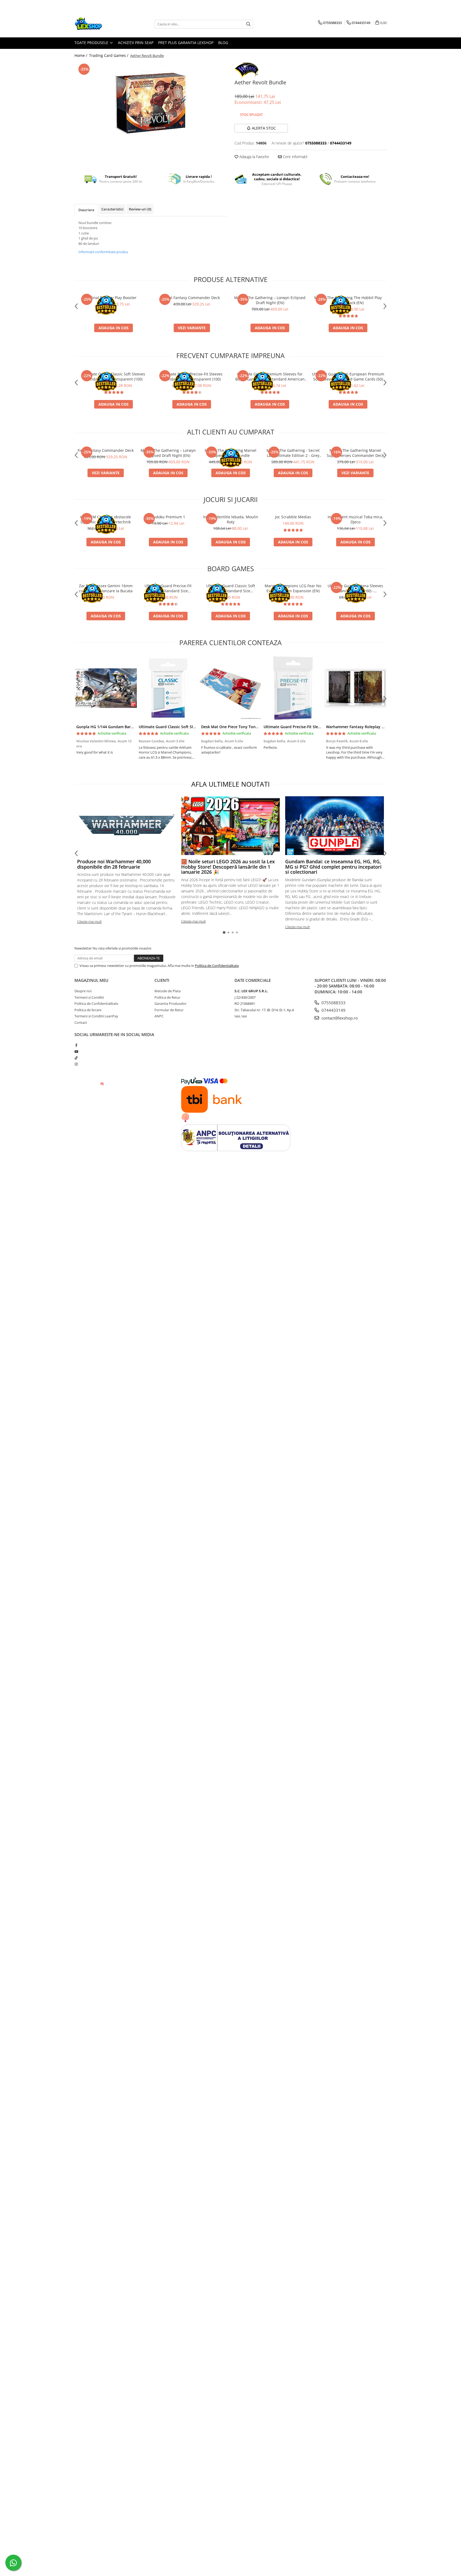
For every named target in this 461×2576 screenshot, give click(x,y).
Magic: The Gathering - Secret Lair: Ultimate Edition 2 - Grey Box (293, 453)
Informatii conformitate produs (103, 252)
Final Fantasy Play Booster (114, 298)
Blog (223, 43)
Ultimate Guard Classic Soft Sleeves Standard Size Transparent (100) (114, 377)
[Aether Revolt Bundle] (150, 102)
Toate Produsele (92, 43)
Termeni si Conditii (89, 997)
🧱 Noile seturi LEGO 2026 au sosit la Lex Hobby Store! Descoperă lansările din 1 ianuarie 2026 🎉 (228, 867)
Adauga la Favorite (254, 157)
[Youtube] (76, 1052)
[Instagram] (76, 1064)
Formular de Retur (169, 1010)
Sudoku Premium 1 (168, 517)
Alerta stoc (264, 128)
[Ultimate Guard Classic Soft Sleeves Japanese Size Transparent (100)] (168, 688)
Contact (81, 1022)
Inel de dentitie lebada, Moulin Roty (231, 519)
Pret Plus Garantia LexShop (186, 43)
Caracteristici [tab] (112, 209)
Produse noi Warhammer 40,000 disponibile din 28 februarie (114, 864)
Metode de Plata (168, 991)
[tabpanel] (150, 102)
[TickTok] (76, 1058)
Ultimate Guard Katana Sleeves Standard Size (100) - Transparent (355, 588)
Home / (81, 55)
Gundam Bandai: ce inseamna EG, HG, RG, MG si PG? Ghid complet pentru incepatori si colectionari (333, 867)
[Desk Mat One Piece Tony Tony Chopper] (230, 688)
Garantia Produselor (170, 1003)
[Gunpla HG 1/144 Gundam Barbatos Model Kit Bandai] (106, 688)
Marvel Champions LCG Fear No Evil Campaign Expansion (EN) (293, 588)
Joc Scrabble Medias (293, 517)
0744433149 (333, 1010)
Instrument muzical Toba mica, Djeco (355, 519)
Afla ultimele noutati (230, 784)
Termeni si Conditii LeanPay (96, 1016)
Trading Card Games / (109, 55)
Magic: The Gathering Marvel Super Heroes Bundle (230, 453)
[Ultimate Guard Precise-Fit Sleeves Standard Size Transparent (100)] (293, 688)
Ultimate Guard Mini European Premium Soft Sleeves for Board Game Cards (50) (348, 377)
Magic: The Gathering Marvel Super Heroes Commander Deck (355, 453)
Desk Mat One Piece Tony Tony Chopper (238, 727)
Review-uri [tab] (140, 209)
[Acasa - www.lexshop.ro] (101, 24)
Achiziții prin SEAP (136, 43)
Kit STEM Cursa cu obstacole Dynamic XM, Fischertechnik (106, 519)
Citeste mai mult (89, 922)
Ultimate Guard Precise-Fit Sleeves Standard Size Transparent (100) (192, 377)
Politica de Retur (167, 997)
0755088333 (333, 1003)
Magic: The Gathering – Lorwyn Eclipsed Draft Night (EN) (270, 300)
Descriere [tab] (86, 210)
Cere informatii (295, 157)
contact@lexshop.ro (339, 1018)
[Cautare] (248, 24)
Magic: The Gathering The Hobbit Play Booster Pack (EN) (348, 300)
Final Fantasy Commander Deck (192, 298)
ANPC (159, 1016)
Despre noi (83, 991)
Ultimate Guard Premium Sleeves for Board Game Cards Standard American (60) (270, 377)
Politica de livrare (88, 1010)
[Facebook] (76, 1045)
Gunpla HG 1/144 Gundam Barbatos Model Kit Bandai (125, 727)
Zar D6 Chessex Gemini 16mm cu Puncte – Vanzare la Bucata (106, 588)
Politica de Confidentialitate (217, 966)
